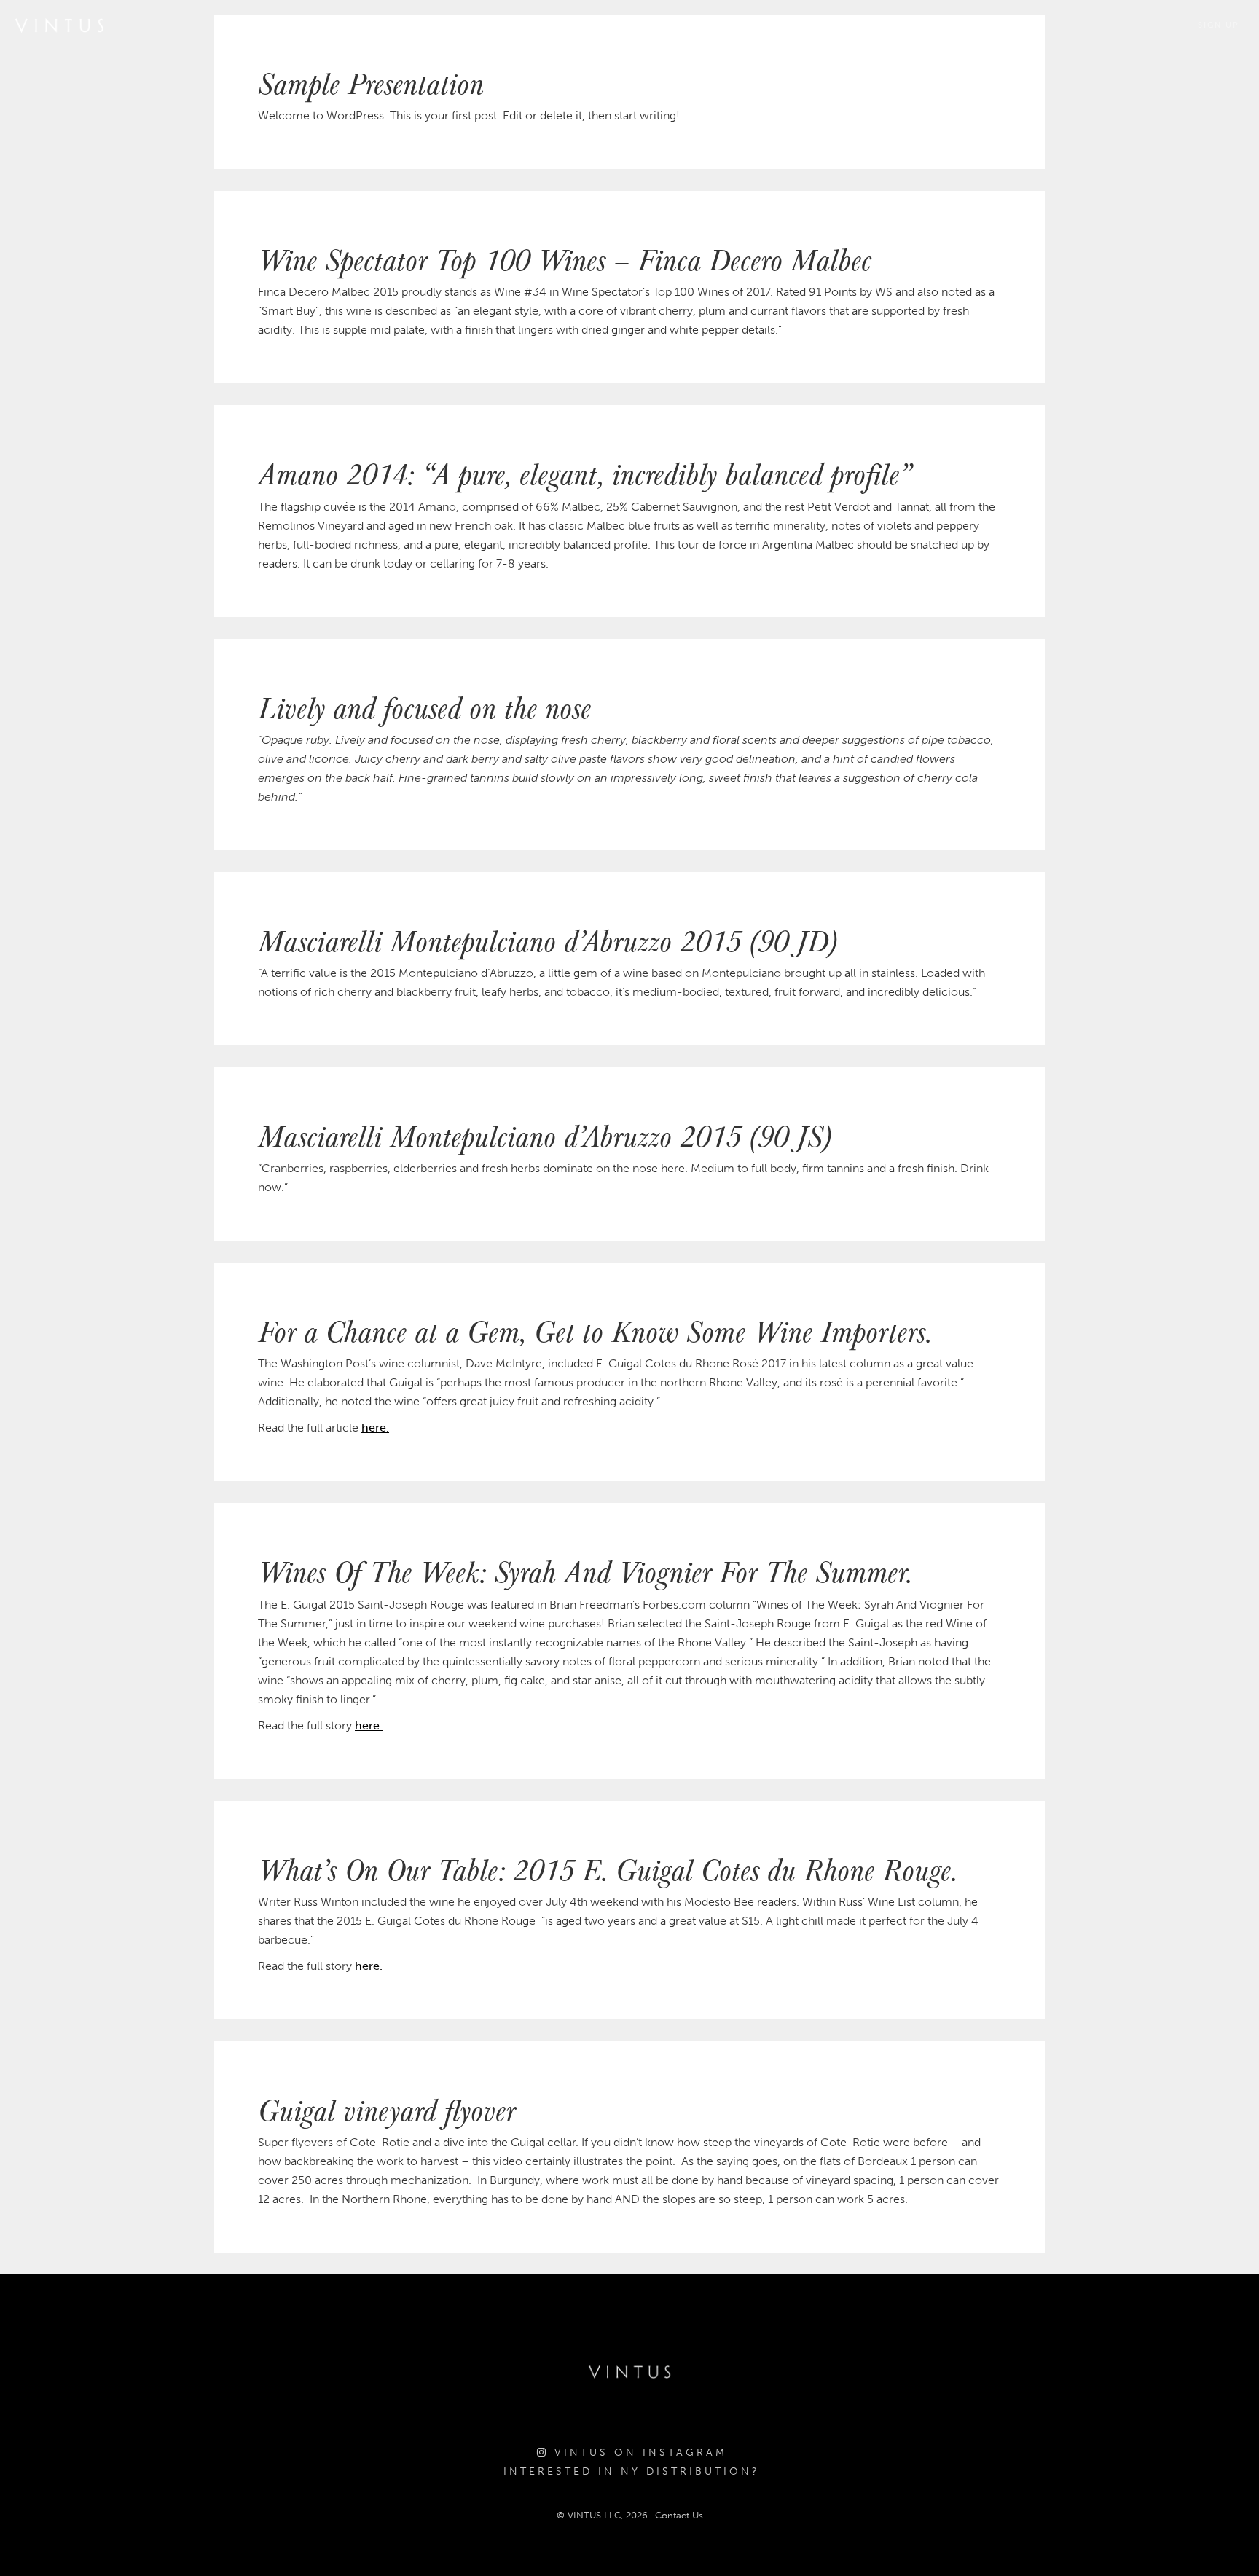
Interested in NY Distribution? (632, 2471)
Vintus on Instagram (638, 2453)
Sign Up (1219, 25)
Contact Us (679, 2515)
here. (375, 1428)
